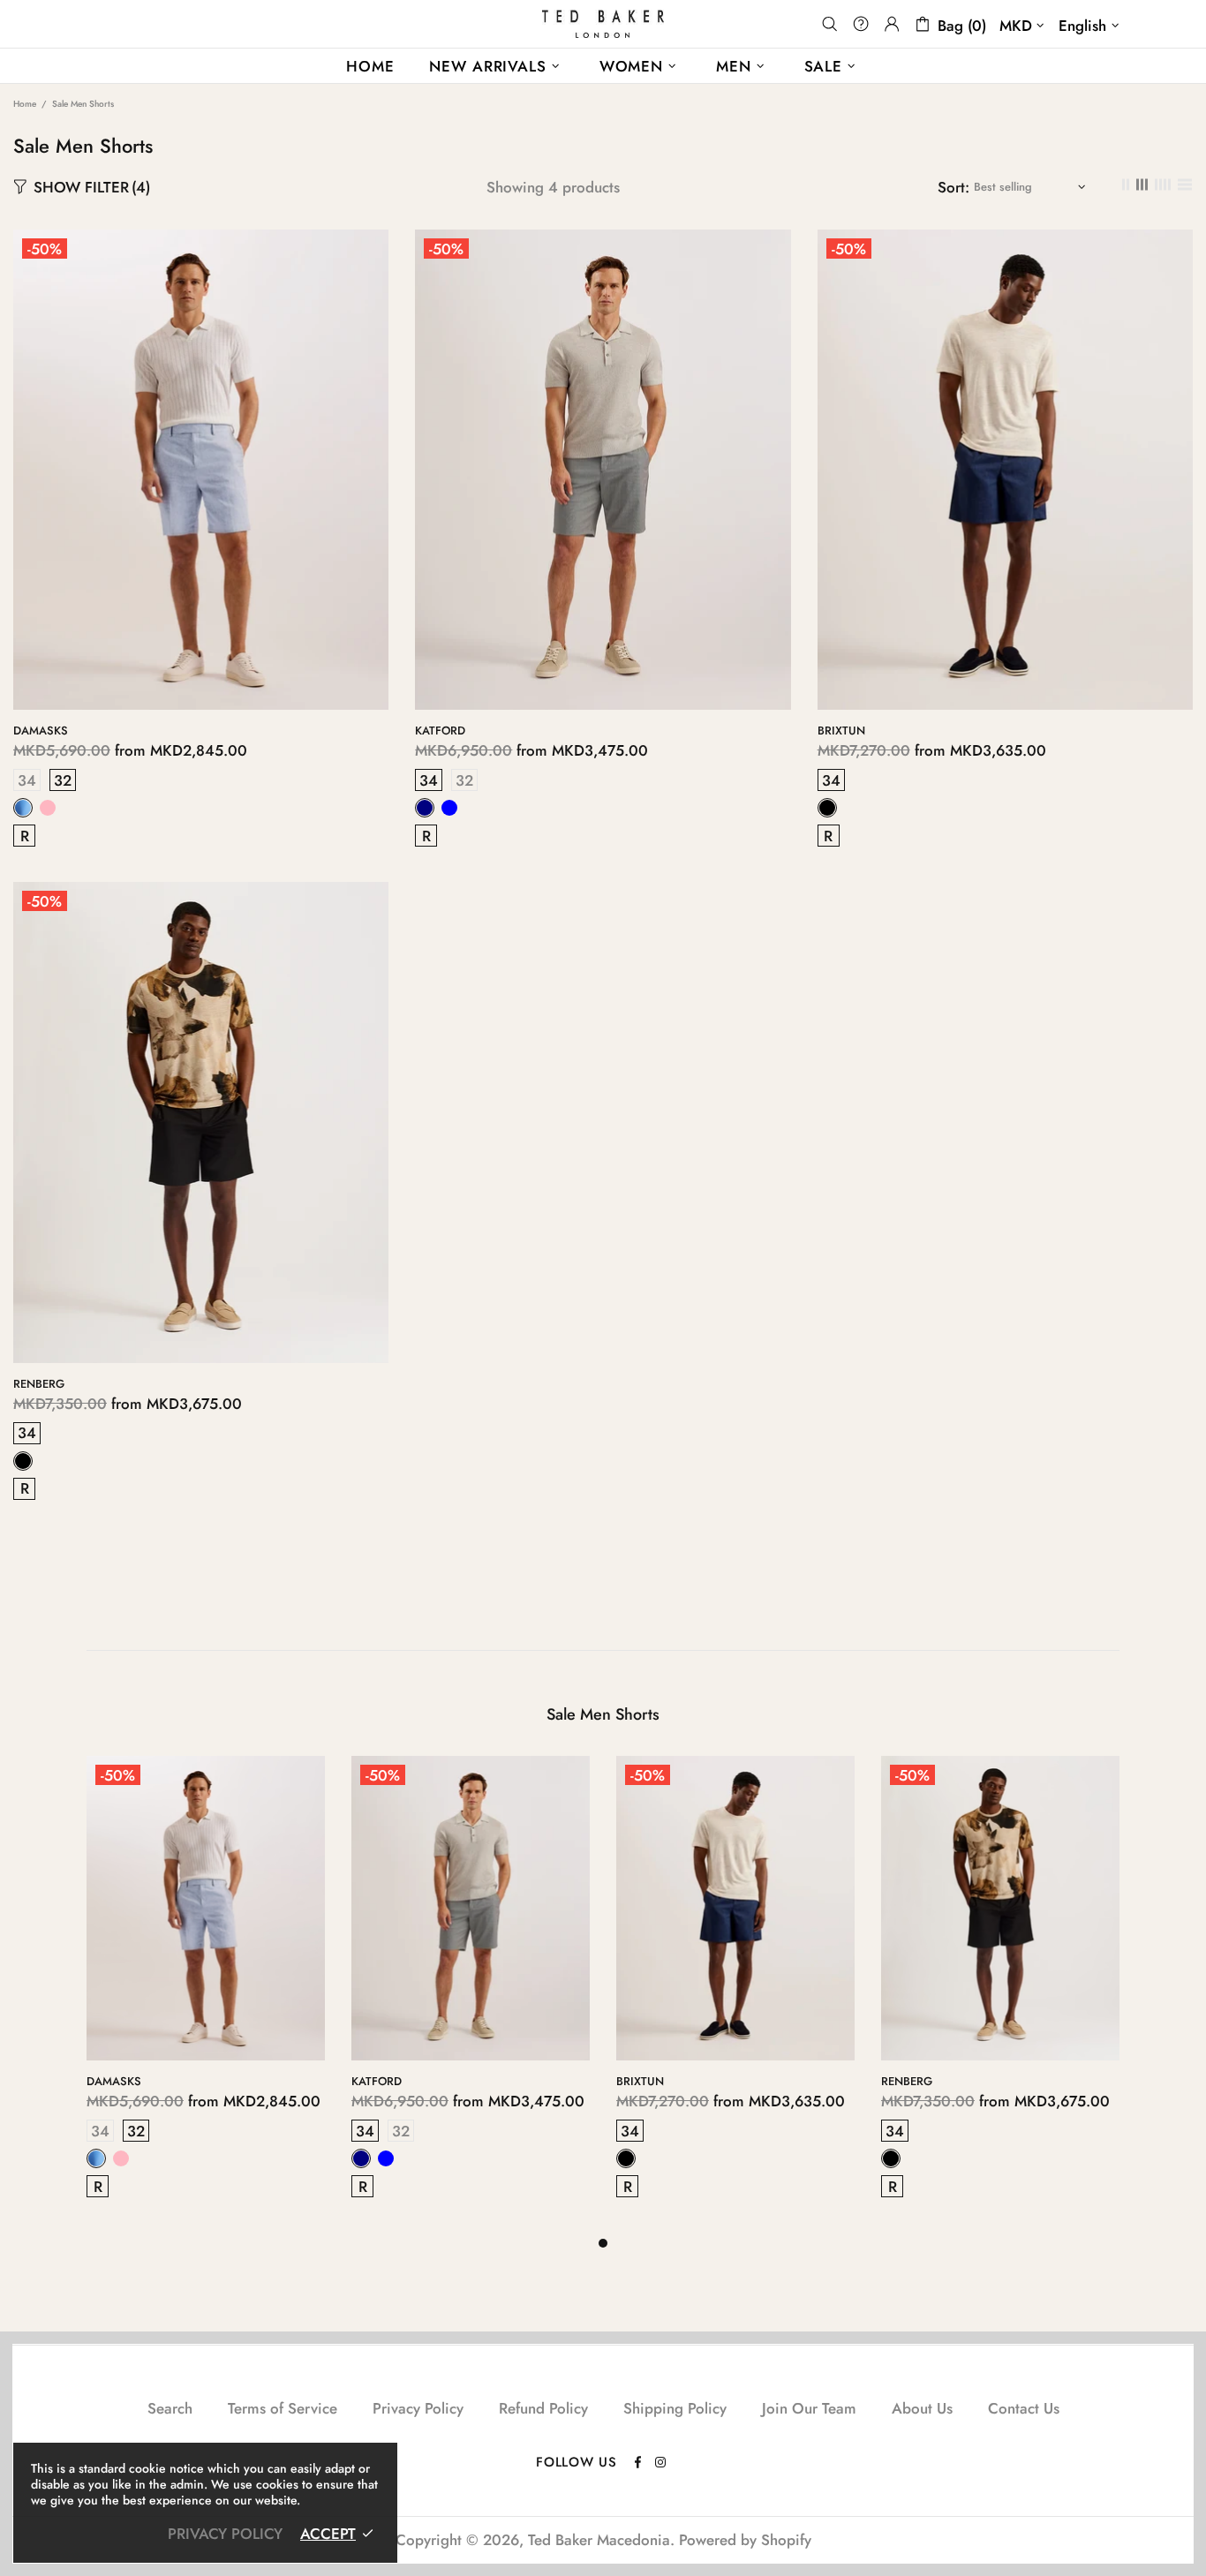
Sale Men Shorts (603, 1714)
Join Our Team (809, 2408)
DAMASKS (41, 731)
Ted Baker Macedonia (603, 24)
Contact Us (1024, 2408)
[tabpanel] (206, 1995)
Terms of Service (283, 2408)
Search (170, 2408)
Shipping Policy (675, 2408)
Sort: (953, 187)
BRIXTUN (841, 731)
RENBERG (39, 1384)
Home (25, 104)
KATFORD (440, 731)
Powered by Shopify (745, 2540)
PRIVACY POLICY (225, 2534)
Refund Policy (543, 2408)
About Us (922, 2408)
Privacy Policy (418, 2408)
